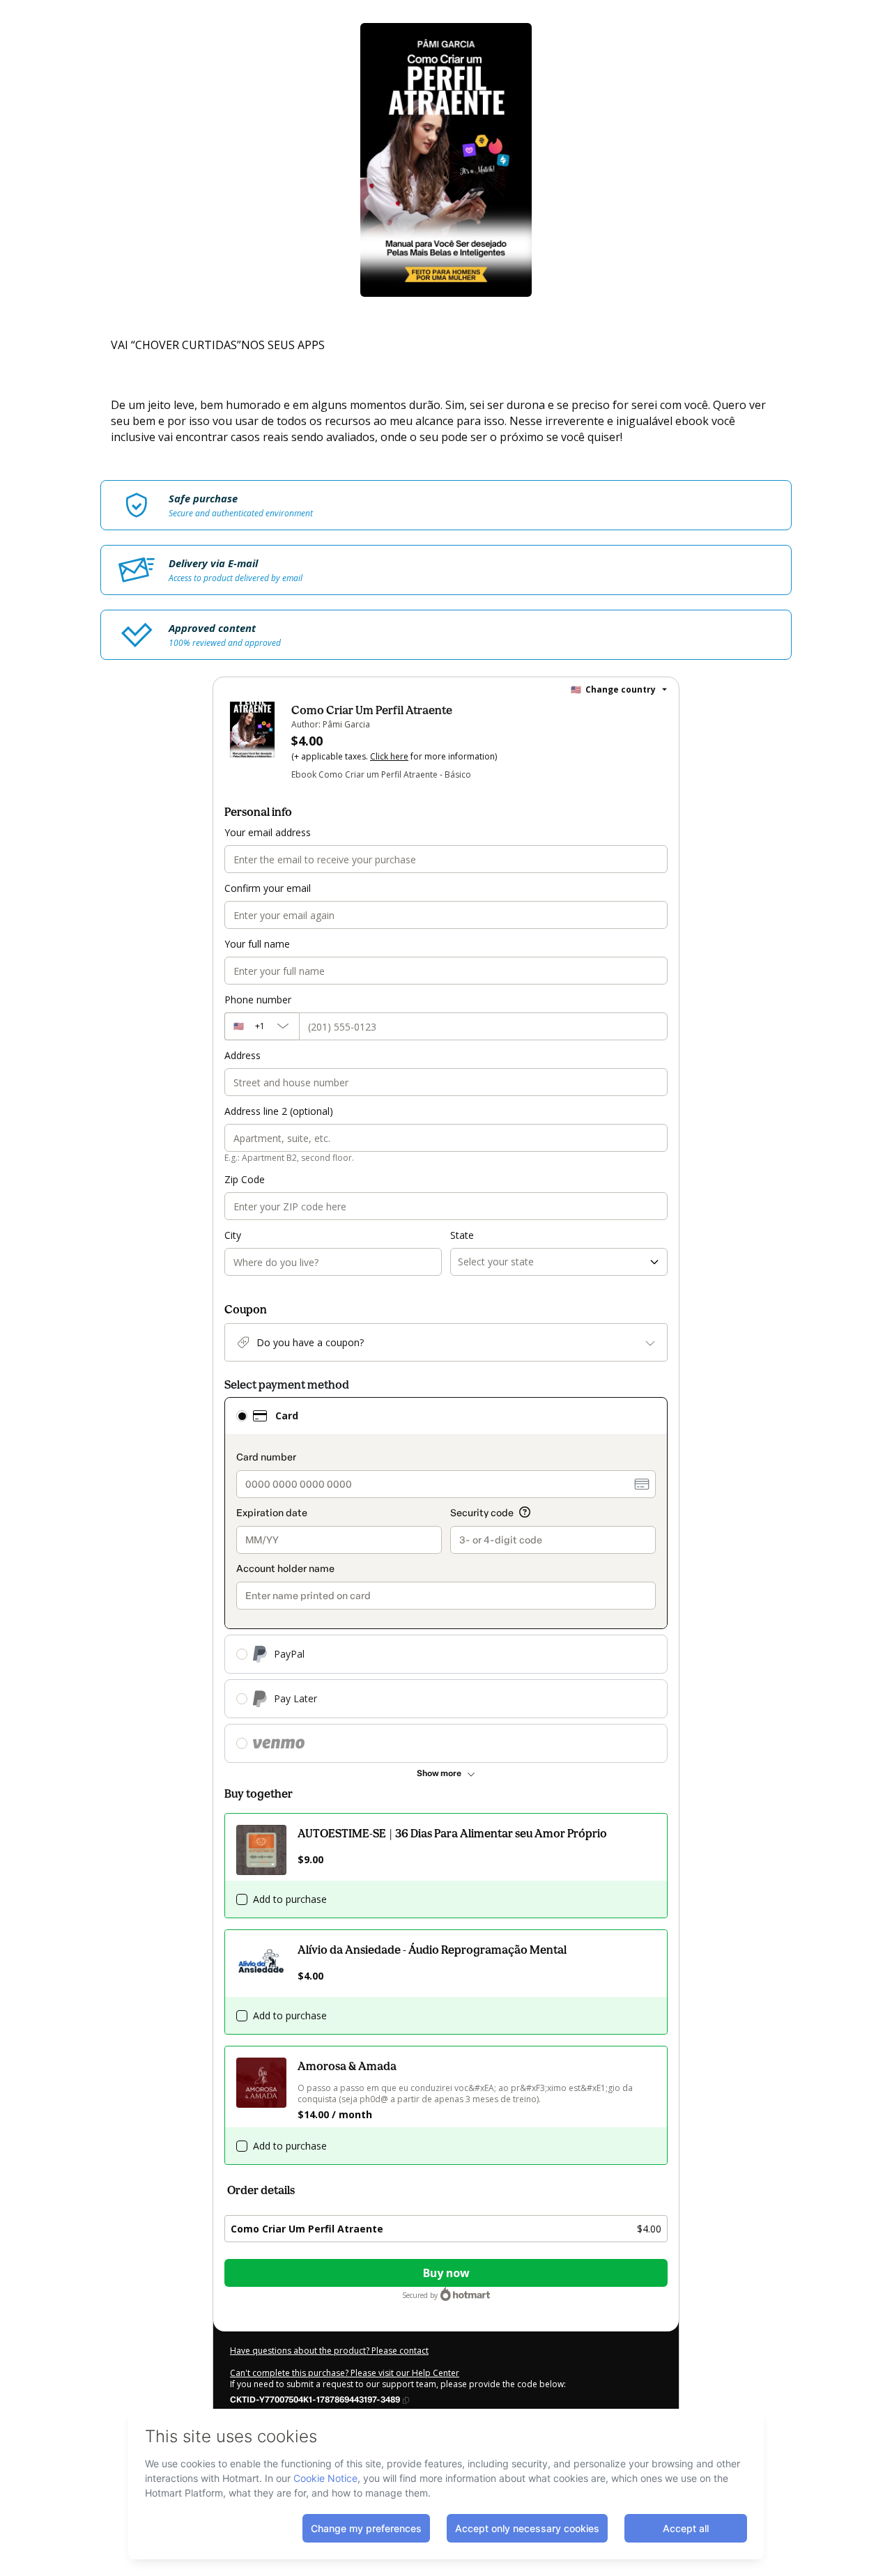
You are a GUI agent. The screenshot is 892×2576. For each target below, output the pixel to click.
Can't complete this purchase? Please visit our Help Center (345, 2373)
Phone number (258, 1000)
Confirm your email (268, 888)
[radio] (242, 1416)
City (233, 1235)
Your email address (268, 832)
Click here (389, 756)
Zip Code (245, 1179)
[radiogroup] (446, 1580)
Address (243, 1055)
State (462, 1235)
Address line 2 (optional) (279, 1111)
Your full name (257, 944)
